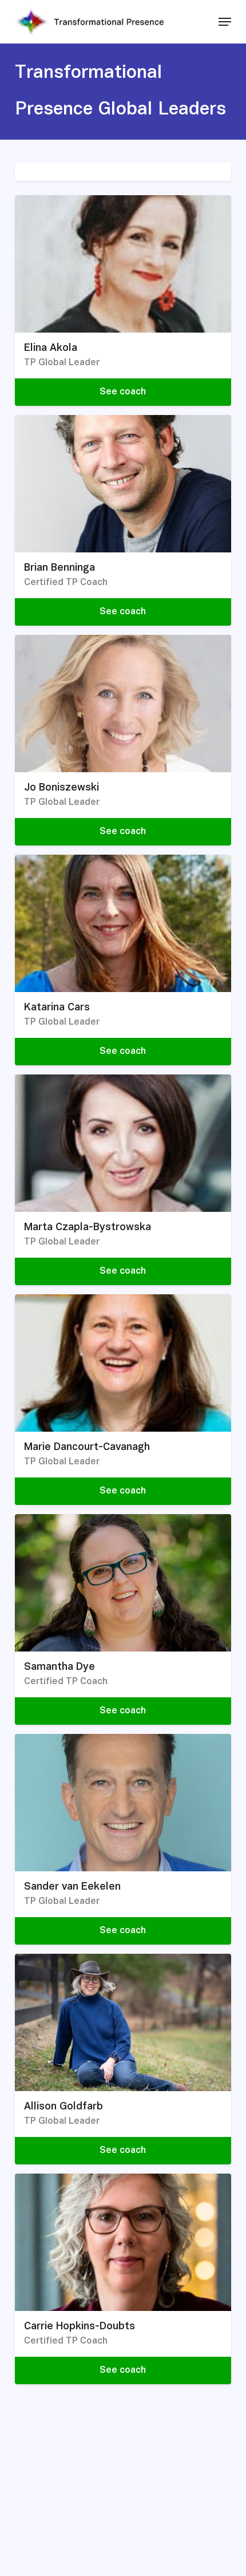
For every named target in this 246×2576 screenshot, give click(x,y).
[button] (225, 22)
